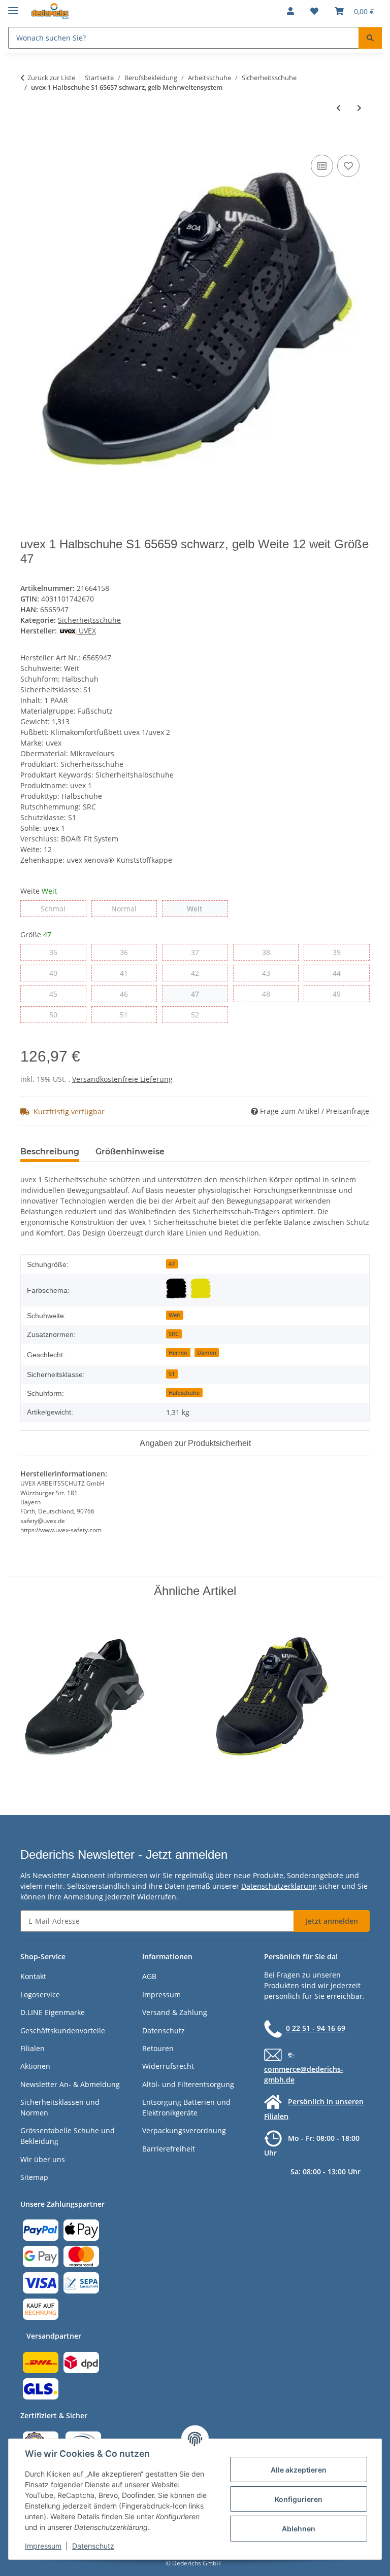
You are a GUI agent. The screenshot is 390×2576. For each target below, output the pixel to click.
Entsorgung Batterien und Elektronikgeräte (186, 2107)
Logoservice (40, 1995)
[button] (290, 11)
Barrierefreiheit (169, 2149)
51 (128, 1014)
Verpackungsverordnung (184, 2130)
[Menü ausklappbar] (13, 6)
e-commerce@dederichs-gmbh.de (304, 2067)
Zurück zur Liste (51, 78)
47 (199, 994)
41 (128, 973)
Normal (134, 908)
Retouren (158, 2048)
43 (270, 973)
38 (270, 952)
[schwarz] (176, 1288)
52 (199, 1014)
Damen (207, 1353)
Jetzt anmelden (332, 1921)
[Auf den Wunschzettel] (348, 166)
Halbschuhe (184, 1393)
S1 (172, 1374)
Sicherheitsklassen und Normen (60, 2107)
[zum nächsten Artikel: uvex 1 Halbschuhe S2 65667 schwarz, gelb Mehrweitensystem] (359, 108)
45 (57, 994)
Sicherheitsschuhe (89, 620)
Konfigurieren (299, 2499)
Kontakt (33, 1976)
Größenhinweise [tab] (130, 1152)
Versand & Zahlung (175, 2012)
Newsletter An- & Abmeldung (70, 2084)
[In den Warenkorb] (28, 141)
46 (128, 994)
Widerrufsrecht (168, 2066)
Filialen (32, 2048)
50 (57, 1014)
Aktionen (35, 2066)
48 (270, 994)
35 (57, 952)
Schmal (63, 908)
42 (199, 973)
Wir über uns (43, 2159)
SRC (174, 1334)
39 (340, 952)
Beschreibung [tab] (50, 1152)
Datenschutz (93, 2546)
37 (199, 952)
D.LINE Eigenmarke (53, 2012)
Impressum (43, 2546)
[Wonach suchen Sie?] (370, 38)
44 (340, 973)
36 (128, 952)
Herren (178, 1353)
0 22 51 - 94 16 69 (316, 2028)
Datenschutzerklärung (279, 1886)
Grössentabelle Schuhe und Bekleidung (68, 2136)
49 (340, 994)
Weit (202, 908)
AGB (149, 1976)
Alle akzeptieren (299, 2470)
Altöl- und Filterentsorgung (188, 2084)
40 (57, 973)
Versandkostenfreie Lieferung (122, 1079)
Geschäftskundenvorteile (63, 2031)
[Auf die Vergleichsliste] (322, 166)
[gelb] (201, 1288)
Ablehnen (299, 2529)
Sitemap (34, 2177)
